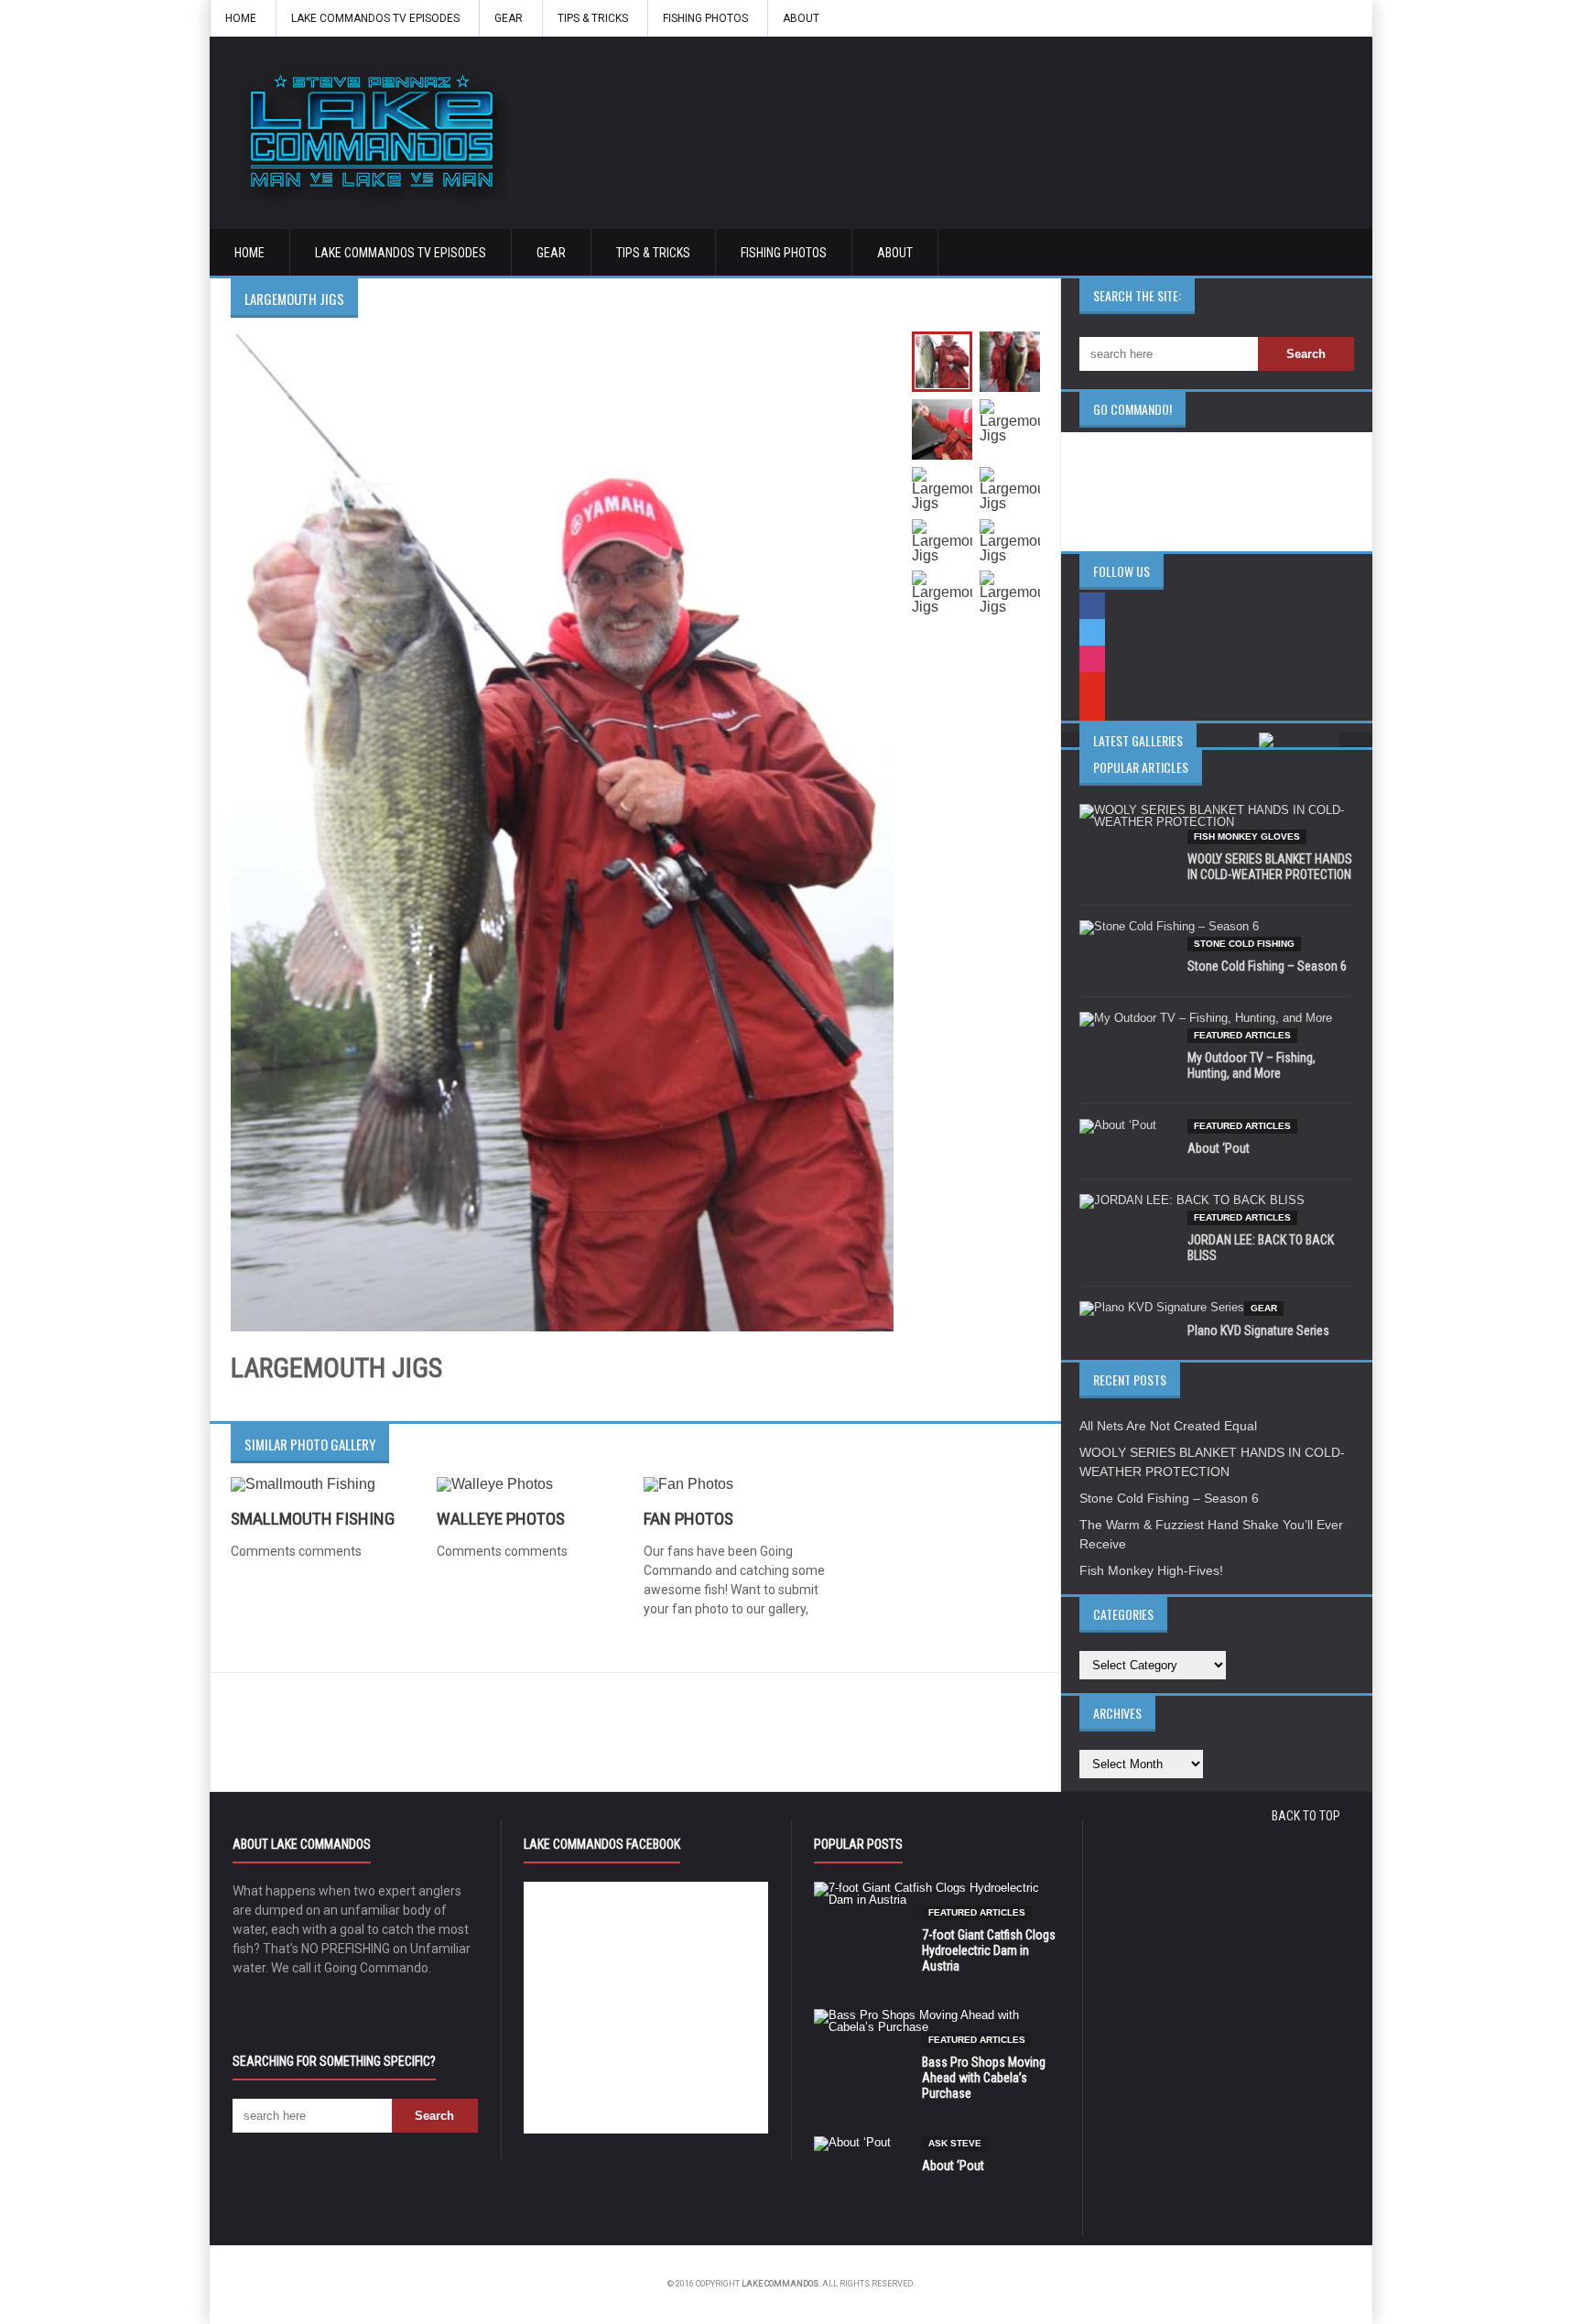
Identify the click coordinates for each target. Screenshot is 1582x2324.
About (801, 18)
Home (241, 18)
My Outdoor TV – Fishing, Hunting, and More (1252, 1065)
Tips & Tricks (593, 18)
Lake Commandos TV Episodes (375, 18)
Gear (509, 18)
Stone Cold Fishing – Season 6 (1267, 966)
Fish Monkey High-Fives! (1151, 1570)
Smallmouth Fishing (313, 1519)
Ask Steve (955, 2143)
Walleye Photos (501, 1519)
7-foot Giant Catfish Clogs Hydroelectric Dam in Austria (989, 1950)
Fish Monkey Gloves (1247, 836)
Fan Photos (688, 1519)
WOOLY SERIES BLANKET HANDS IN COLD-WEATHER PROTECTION (1270, 867)
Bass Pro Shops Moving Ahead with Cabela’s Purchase (984, 2078)
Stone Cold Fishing (1244, 944)
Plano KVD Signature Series (1258, 1330)
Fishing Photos (705, 18)
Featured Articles (1242, 1035)
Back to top (1306, 1816)
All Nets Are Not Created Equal (1168, 1426)
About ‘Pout (1219, 1148)
